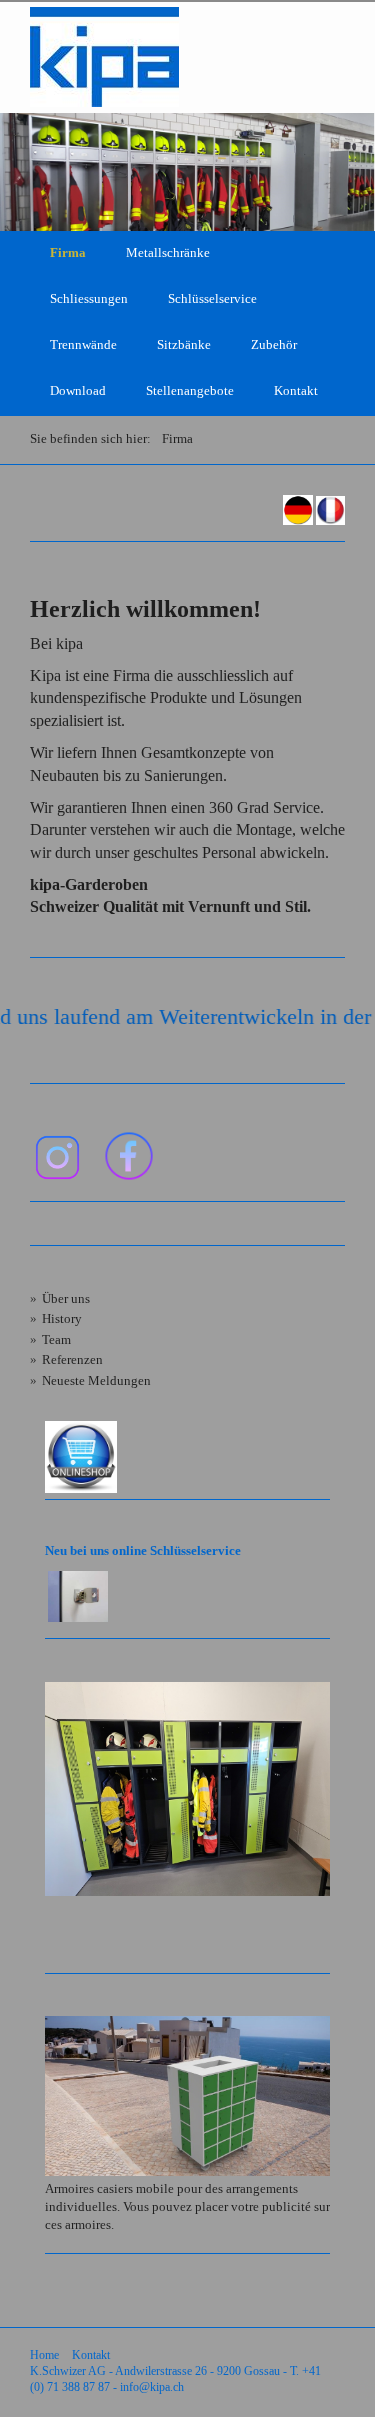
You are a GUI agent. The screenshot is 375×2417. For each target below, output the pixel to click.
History (62, 1319)
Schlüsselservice (212, 299)
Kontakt (296, 391)
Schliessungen (89, 299)
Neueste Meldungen (96, 1381)
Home (44, 2355)
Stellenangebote (190, 391)
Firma (68, 253)
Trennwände (83, 345)
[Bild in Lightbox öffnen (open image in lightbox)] (187, 1789)
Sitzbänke (184, 345)
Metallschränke (168, 253)
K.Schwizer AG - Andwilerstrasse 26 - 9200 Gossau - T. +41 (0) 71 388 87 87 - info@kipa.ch (175, 2379)
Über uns (66, 1299)
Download (78, 391)
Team (56, 1340)
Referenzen (72, 1360)
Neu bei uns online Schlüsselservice (143, 1551)
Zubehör (274, 345)
